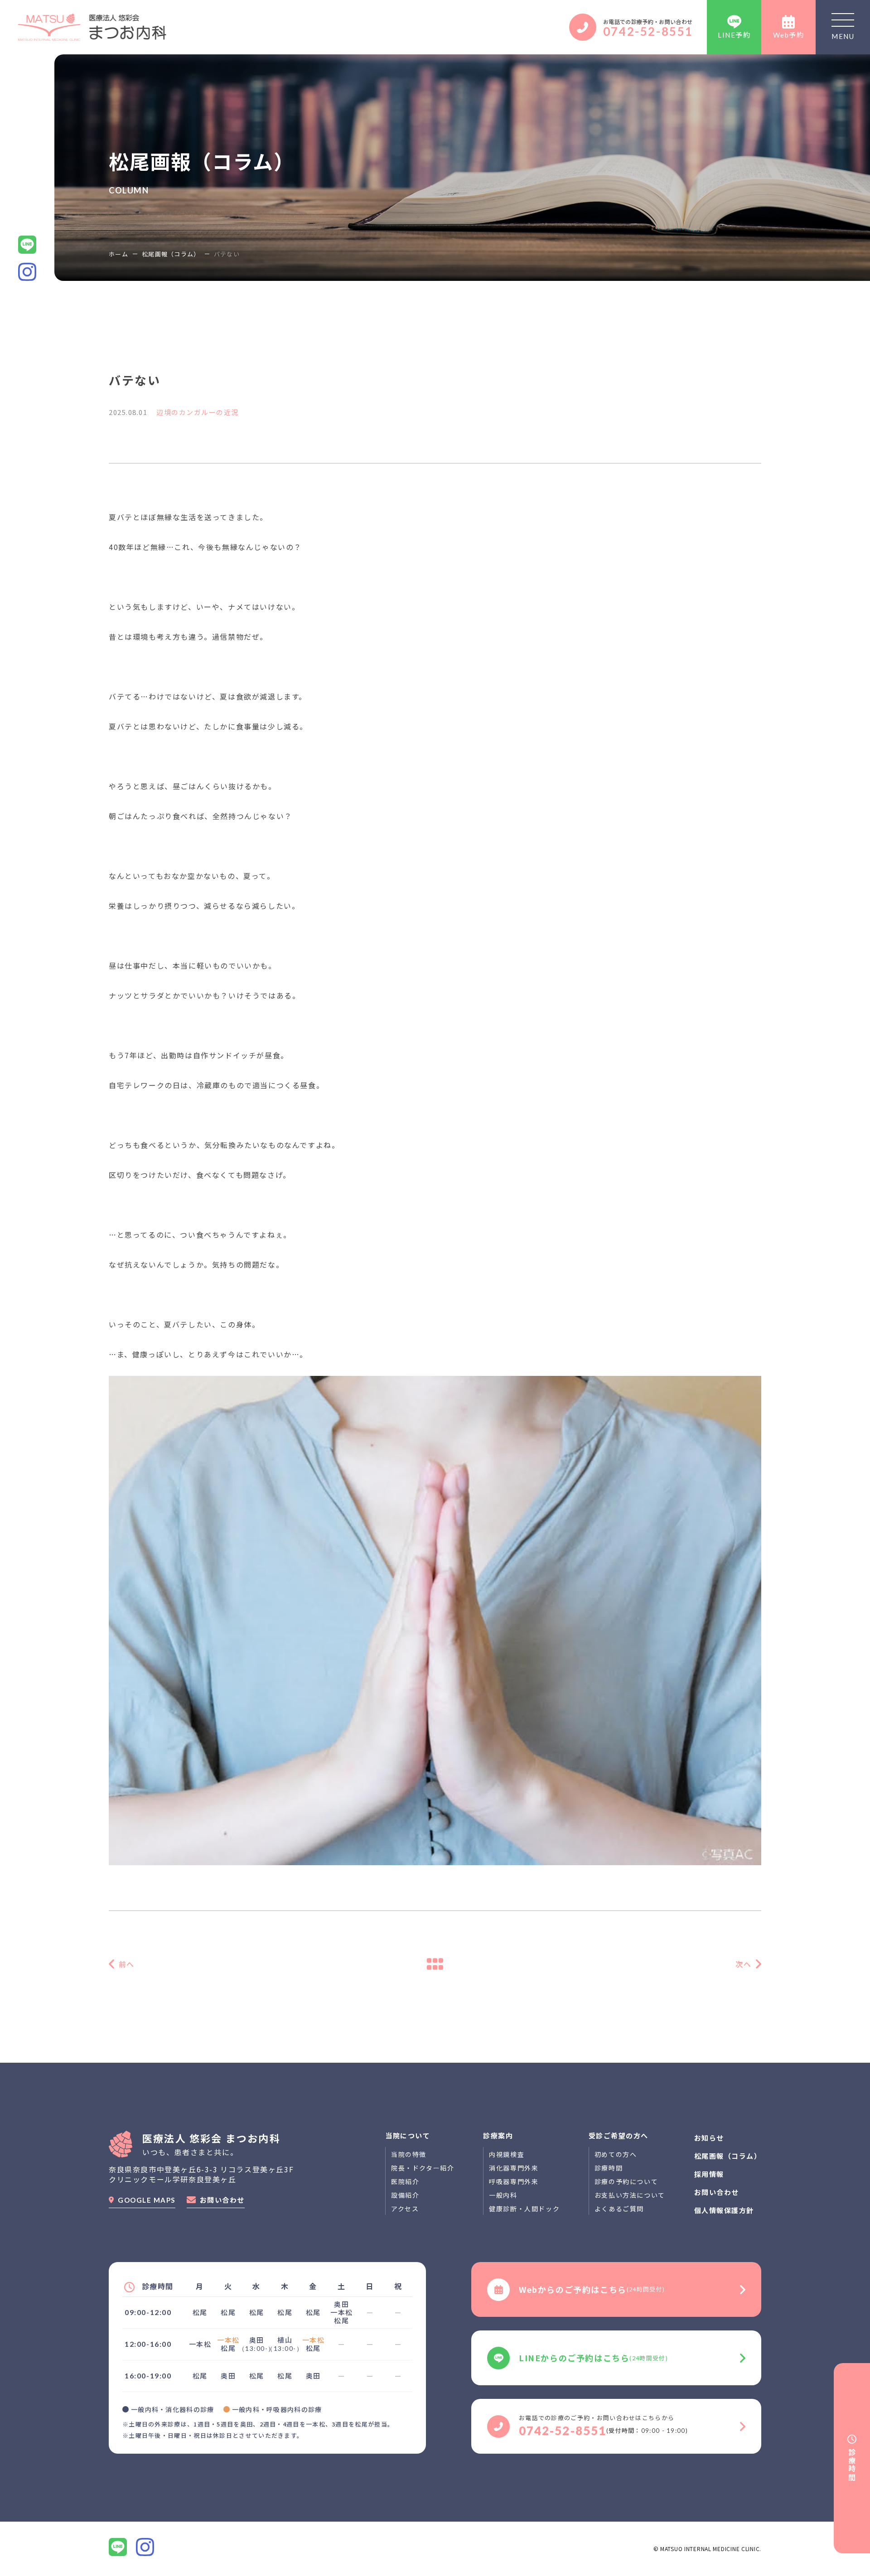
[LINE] (118, 2547)
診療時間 (609, 2168)
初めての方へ (616, 2154)
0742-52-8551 (648, 31)
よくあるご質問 (619, 2209)
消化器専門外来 (514, 2168)
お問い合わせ (222, 2200)
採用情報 (709, 2174)
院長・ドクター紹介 (423, 2168)
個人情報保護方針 (724, 2210)
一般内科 (503, 2195)
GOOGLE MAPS (147, 2200)
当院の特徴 (409, 2154)
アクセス (405, 2209)
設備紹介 (405, 2195)
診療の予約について (626, 2181)
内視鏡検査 (507, 2154)
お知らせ (709, 2138)
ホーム (118, 254)
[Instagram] (145, 2547)
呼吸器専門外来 (514, 2181)
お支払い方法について (630, 2195)
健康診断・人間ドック (524, 2209)
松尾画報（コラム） (171, 254)
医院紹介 (405, 2181)
